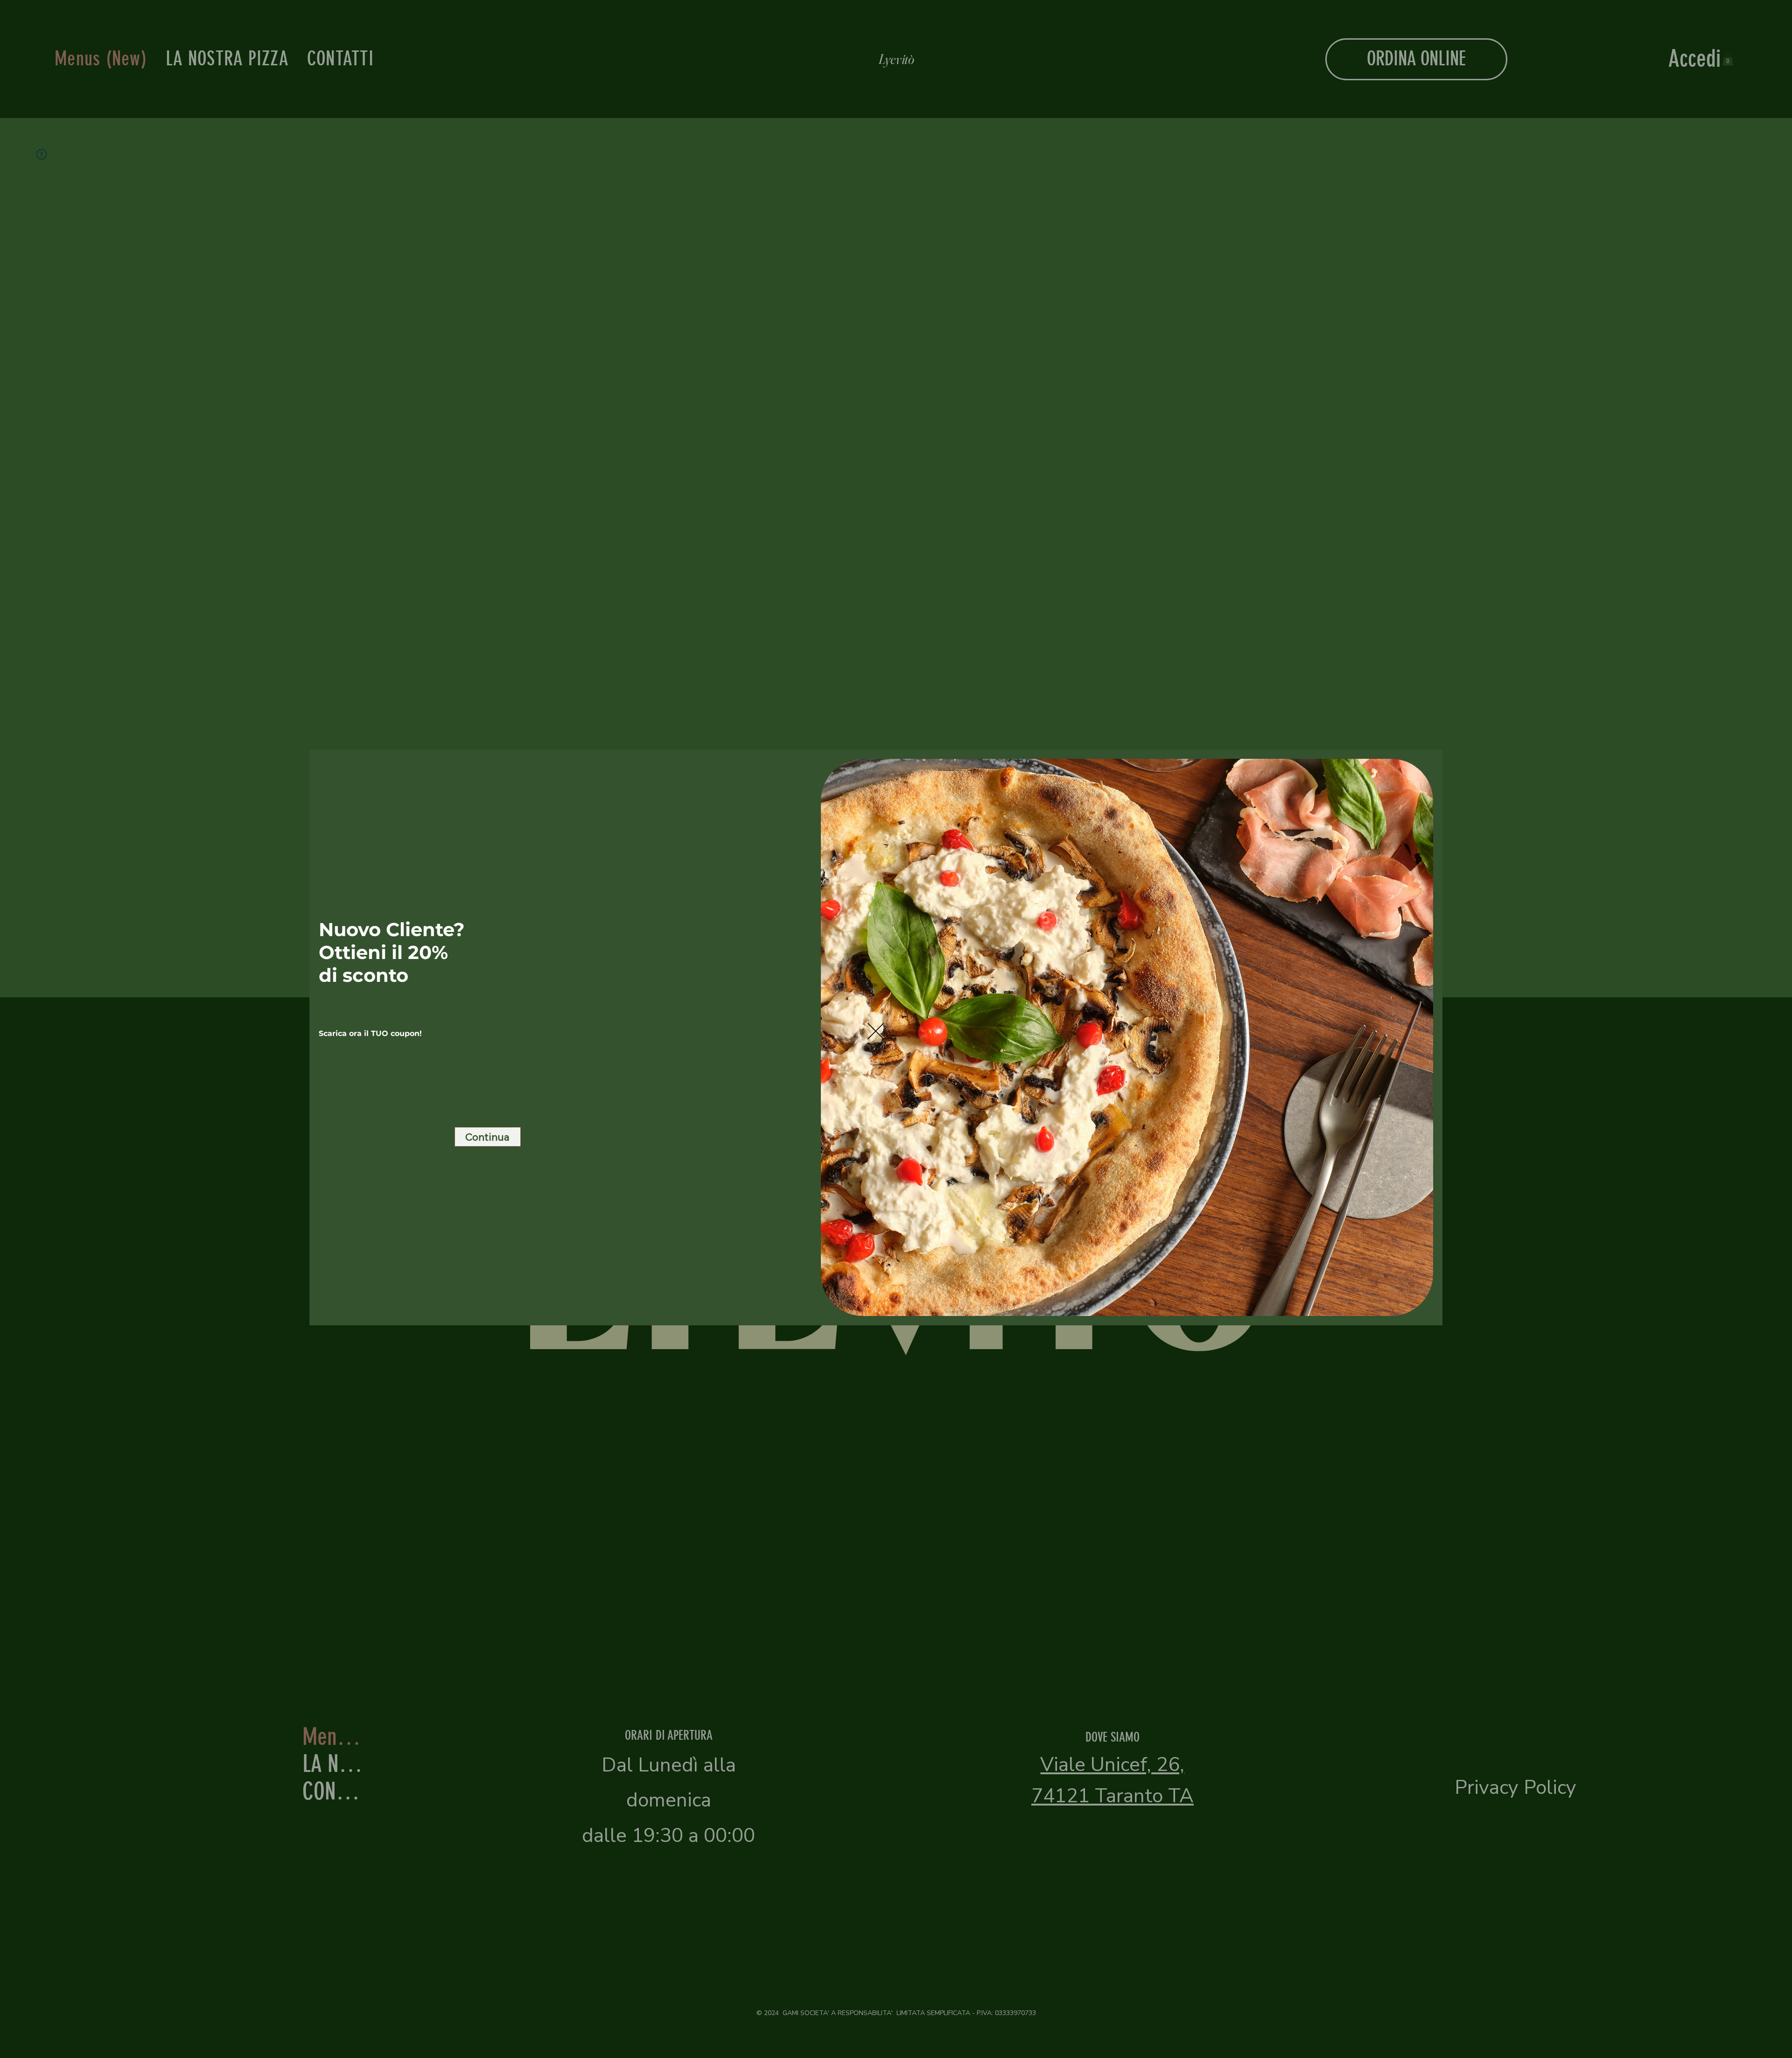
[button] (876, 1032)
